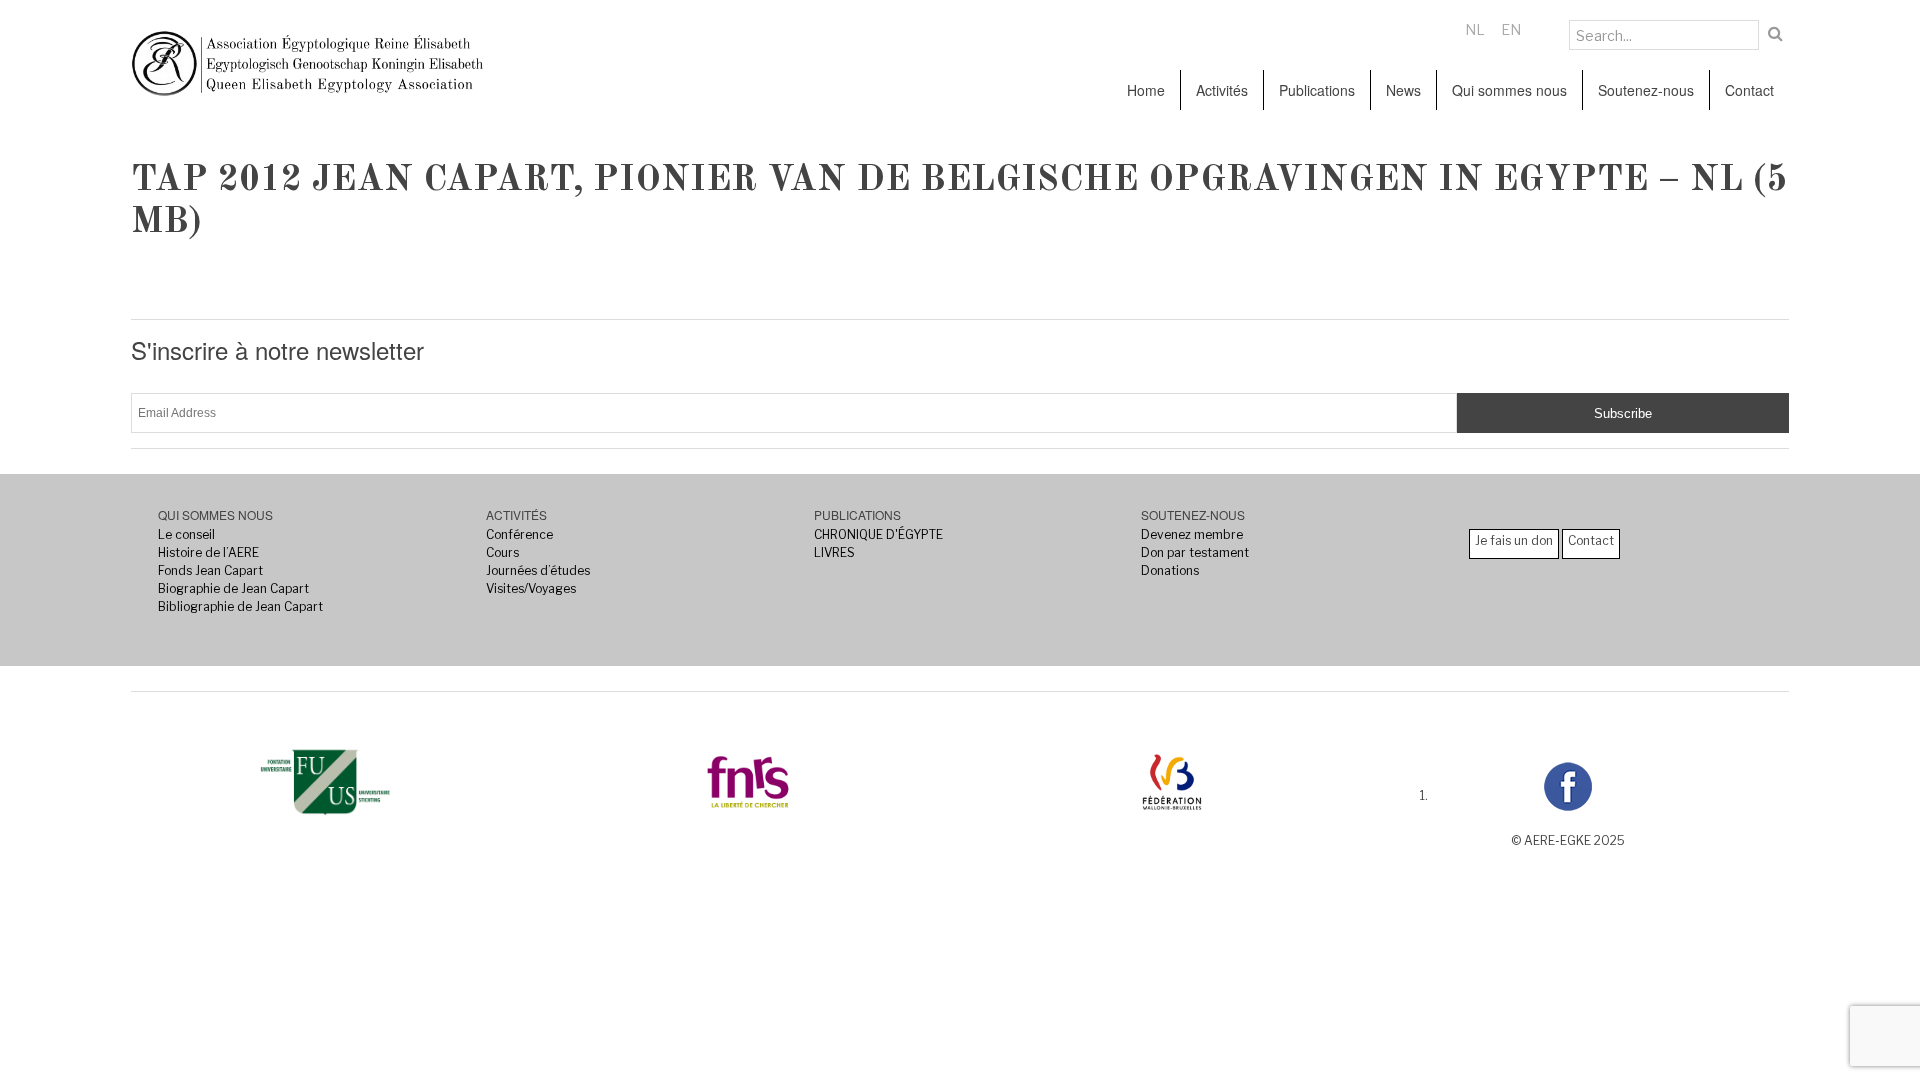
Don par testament (1195, 552)
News (1403, 90)
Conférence (519, 534)
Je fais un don (1514, 540)
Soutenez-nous (1646, 90)
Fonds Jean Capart (210, 570)
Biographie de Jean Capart (233, 588)
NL (1475, 29)
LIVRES (834, 552)
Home (1146, 90)
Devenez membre (1192, 534)
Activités (1222, 90)
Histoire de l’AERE (208, 552)
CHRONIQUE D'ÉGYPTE (878, 534)
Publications (1317, 90)
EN (1511, 29)
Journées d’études (538, 570)
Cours (502, 552)
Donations (1170, 570)
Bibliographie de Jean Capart (240, 606)
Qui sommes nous (1509, 90)
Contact (1749, 90)
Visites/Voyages (531, 588)
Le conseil (186, 534)
